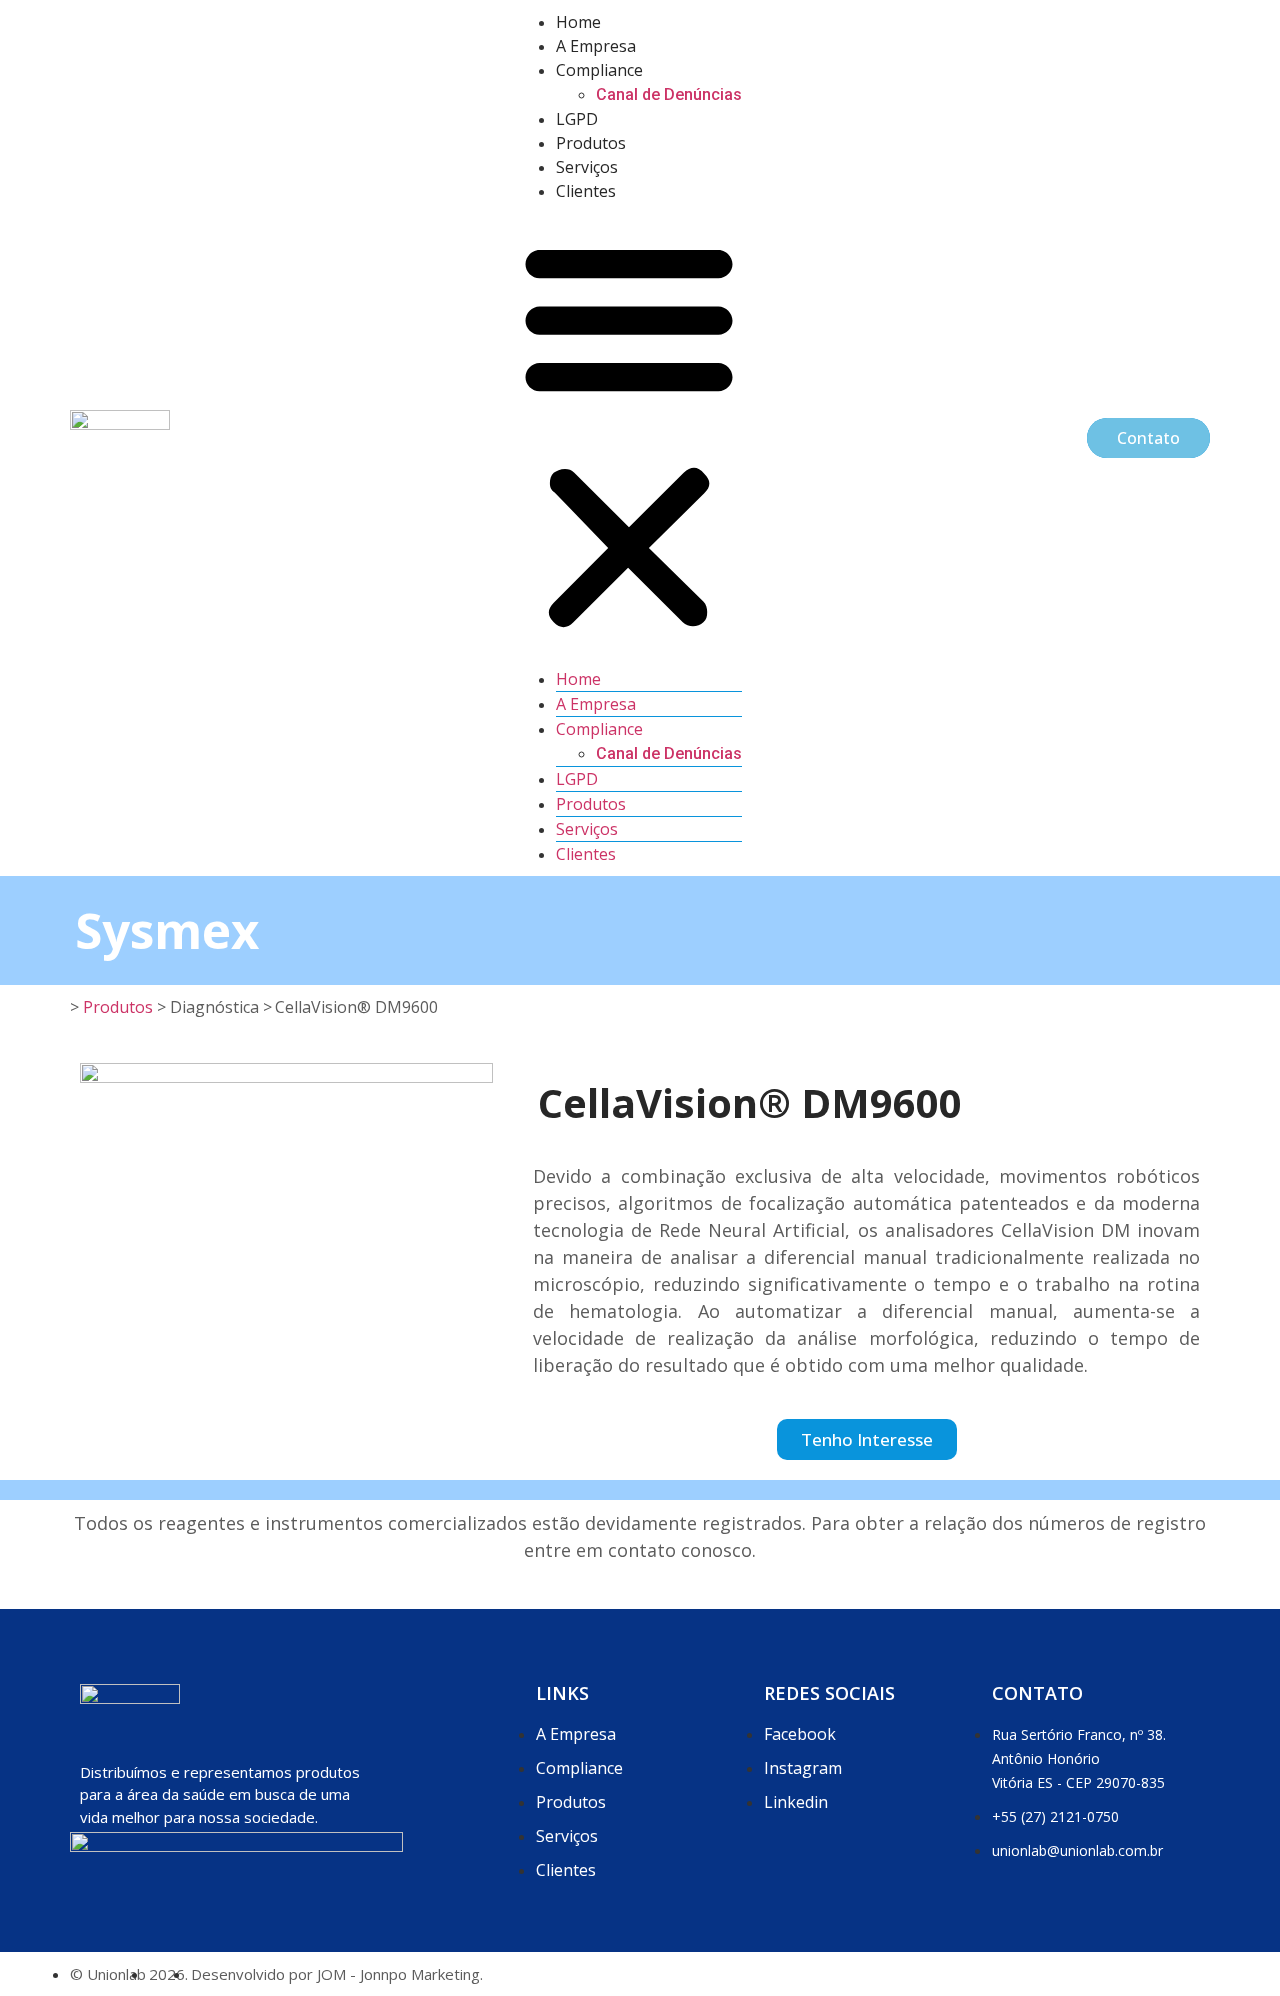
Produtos (591, 143)
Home (578, 22)
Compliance (599, 70)
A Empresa (596, 46)
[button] (629, 435)
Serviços (587, 167)
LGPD (577, 119)
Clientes (586, 191)
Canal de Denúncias (669, 94)
